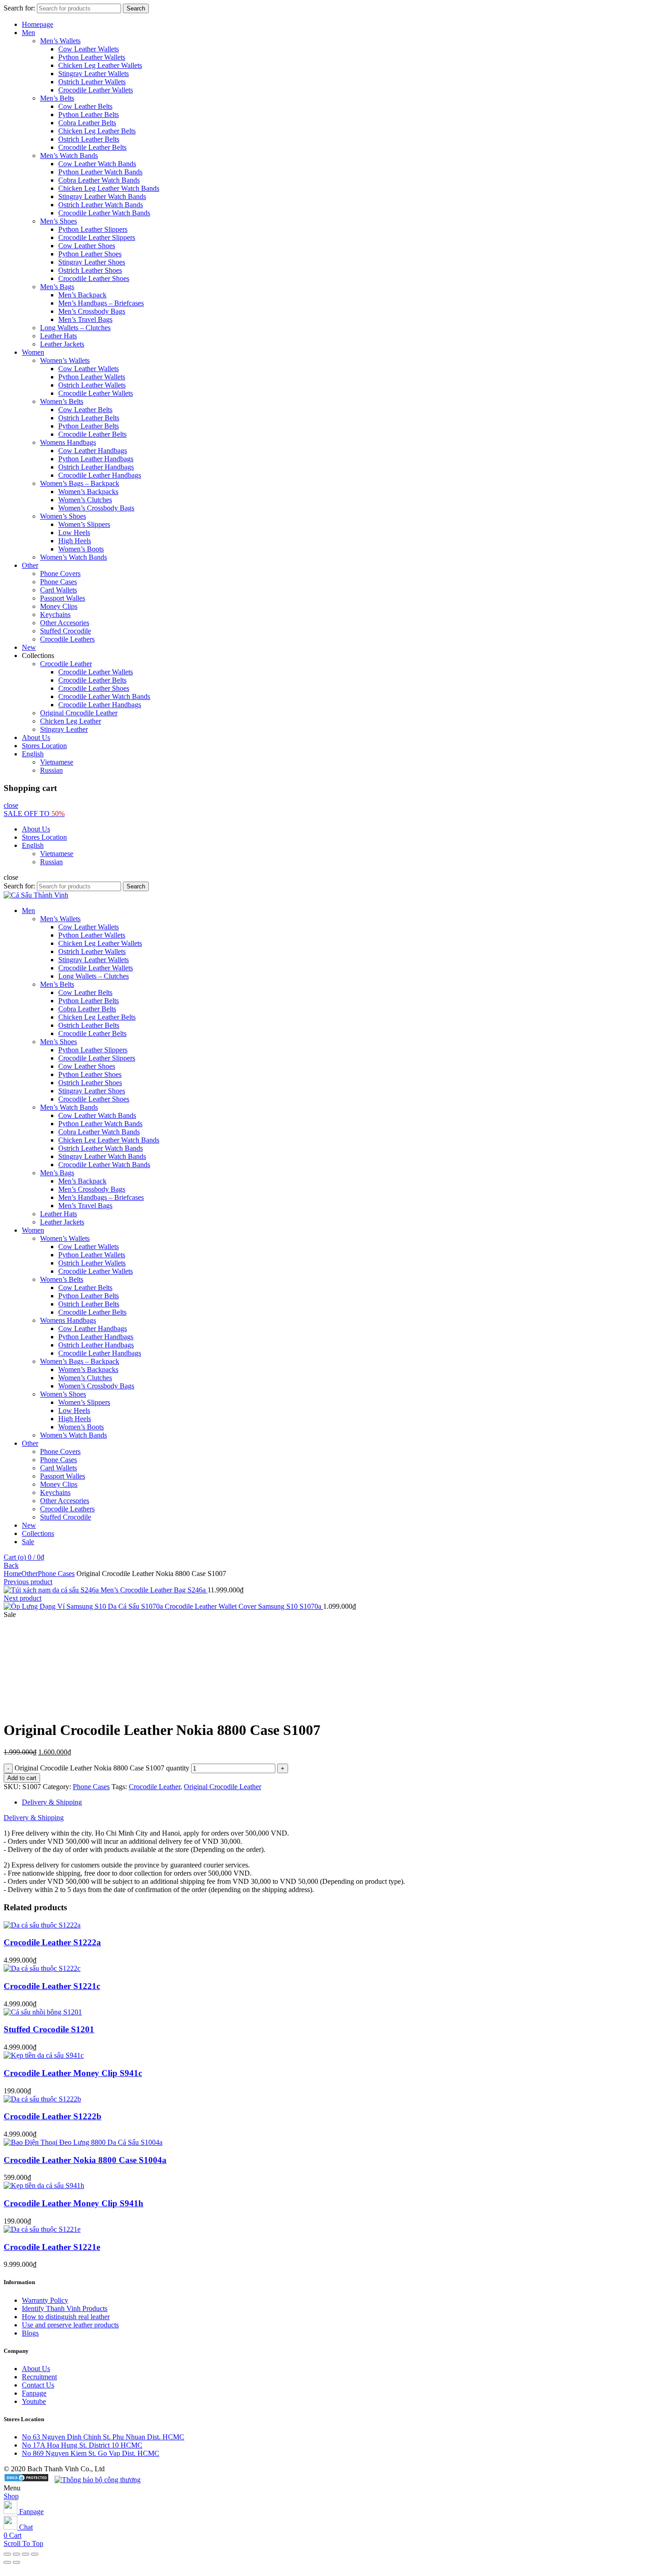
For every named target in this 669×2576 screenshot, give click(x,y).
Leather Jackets (62, 344)
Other (30, 565)
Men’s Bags (57, 287)
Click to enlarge (26, 1707)
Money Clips (59, 606)
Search (136, 8)
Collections (38, 1533)
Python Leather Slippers (93, 229)
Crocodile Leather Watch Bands (104, 213)
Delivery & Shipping (52, 1802)
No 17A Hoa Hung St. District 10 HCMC (82, 2445)
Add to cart (22, 1778)
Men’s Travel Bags (85, 319)
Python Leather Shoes (90, 254)
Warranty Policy (45, 2300)
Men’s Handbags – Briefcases (101, 303)
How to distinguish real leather (66, 2317)
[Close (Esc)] (7, 2554)
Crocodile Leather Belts (92, 147)
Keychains (55, 615)
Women (33, 352)
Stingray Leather (64, 729)
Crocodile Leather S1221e (52, 2247)
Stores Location (44, 746)
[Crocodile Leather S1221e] (42, 2229)
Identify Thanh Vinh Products (65, 2308)
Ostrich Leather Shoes (90, 270)
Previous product (28, 1582)
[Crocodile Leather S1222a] (42, 1925)
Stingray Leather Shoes (92, 262)
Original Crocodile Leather (79, 713)
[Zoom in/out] (35, 2554)
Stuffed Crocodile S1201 (49, 2029)
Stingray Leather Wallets (94, 74)
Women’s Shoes (63, 516)
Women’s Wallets (65, 360)
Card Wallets (58, 590)
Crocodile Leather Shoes (94, 278)
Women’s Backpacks (88, 492)
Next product (23, 1598)
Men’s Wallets (60, 41)
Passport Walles (63, 598)
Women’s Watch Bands (73, 557)
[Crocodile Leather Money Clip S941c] (44, 2055)
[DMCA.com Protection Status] (26, 2480)
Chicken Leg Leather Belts (97, 131)
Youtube (34, 2401)
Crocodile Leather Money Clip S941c (73, 2073)
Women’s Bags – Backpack (80, 483)
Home (13, 1574)
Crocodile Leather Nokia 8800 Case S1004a (85, 2160)
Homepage (38, 24)
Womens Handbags (68, 442)
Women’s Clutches (85, 500)
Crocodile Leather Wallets (96, 90)
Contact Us (38, 2385)
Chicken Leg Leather (71, 721)
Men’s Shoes (58, 221)
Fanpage (34, 2393)
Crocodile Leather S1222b (53, 2116)
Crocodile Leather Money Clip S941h (73, 2203)
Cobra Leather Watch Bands (99, 180)
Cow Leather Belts (85, 106)
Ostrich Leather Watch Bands (101, 205)
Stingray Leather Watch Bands (102, 196)
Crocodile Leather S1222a (52, 1942)
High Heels (75, 541)
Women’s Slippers (84, 524)
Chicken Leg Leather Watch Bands (109, 188)
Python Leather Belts (89, 115)
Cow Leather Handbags (93, 451)
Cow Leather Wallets (89, 49)
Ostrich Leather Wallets (92, 82)
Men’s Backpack (82, 295)
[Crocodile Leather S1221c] (42, 1968)
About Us (36, 737)
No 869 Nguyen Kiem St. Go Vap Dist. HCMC (91, 2453)
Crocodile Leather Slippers (97, 237)
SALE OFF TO (34, 814)
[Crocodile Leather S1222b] (42, 2099)
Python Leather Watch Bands (100, 172)
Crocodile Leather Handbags (100, 475)
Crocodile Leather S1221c (52, 1986)
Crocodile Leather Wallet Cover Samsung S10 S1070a (244, 1606)
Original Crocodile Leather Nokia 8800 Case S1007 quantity (102, 1768)
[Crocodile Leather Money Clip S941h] (44, 2186)
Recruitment (39, 2377)
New (29, 647)
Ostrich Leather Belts (89, 139)
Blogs (30, 2333)
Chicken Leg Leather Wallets (100, 65)
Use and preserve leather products (70, 2325)
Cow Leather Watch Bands (97, 164)
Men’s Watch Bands (69, 156)
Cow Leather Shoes (87, 246)
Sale (28, 1542)
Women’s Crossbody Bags (96, 508)
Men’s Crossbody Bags (92, 311)
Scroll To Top (23, 2543)
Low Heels (74, 533)
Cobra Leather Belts (87, 123)
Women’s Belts (62, 401)
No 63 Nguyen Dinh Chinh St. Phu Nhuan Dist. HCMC (103, 2437)
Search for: (19, 8)
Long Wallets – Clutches (75, 328)
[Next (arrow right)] (16, 2562)
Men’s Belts (57, 98)
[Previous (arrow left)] (7, 2562)
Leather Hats (58, 336)
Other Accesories (65, 623)
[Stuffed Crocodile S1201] (43, 2012)
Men (28, 33)
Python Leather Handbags (96, 459)
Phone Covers (60, 574)
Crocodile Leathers (67, 639)
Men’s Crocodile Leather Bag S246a (154, 1590)
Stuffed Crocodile (66, 631)
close (11, 805)
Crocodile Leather (66, 664)
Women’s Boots (81, 549)
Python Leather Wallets (92, 57)
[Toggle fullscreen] (25, 2554)
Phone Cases (58, 582)
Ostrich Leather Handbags (96, 467)
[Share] (16, 2554)
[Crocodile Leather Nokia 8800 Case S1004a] (83, 2142)
